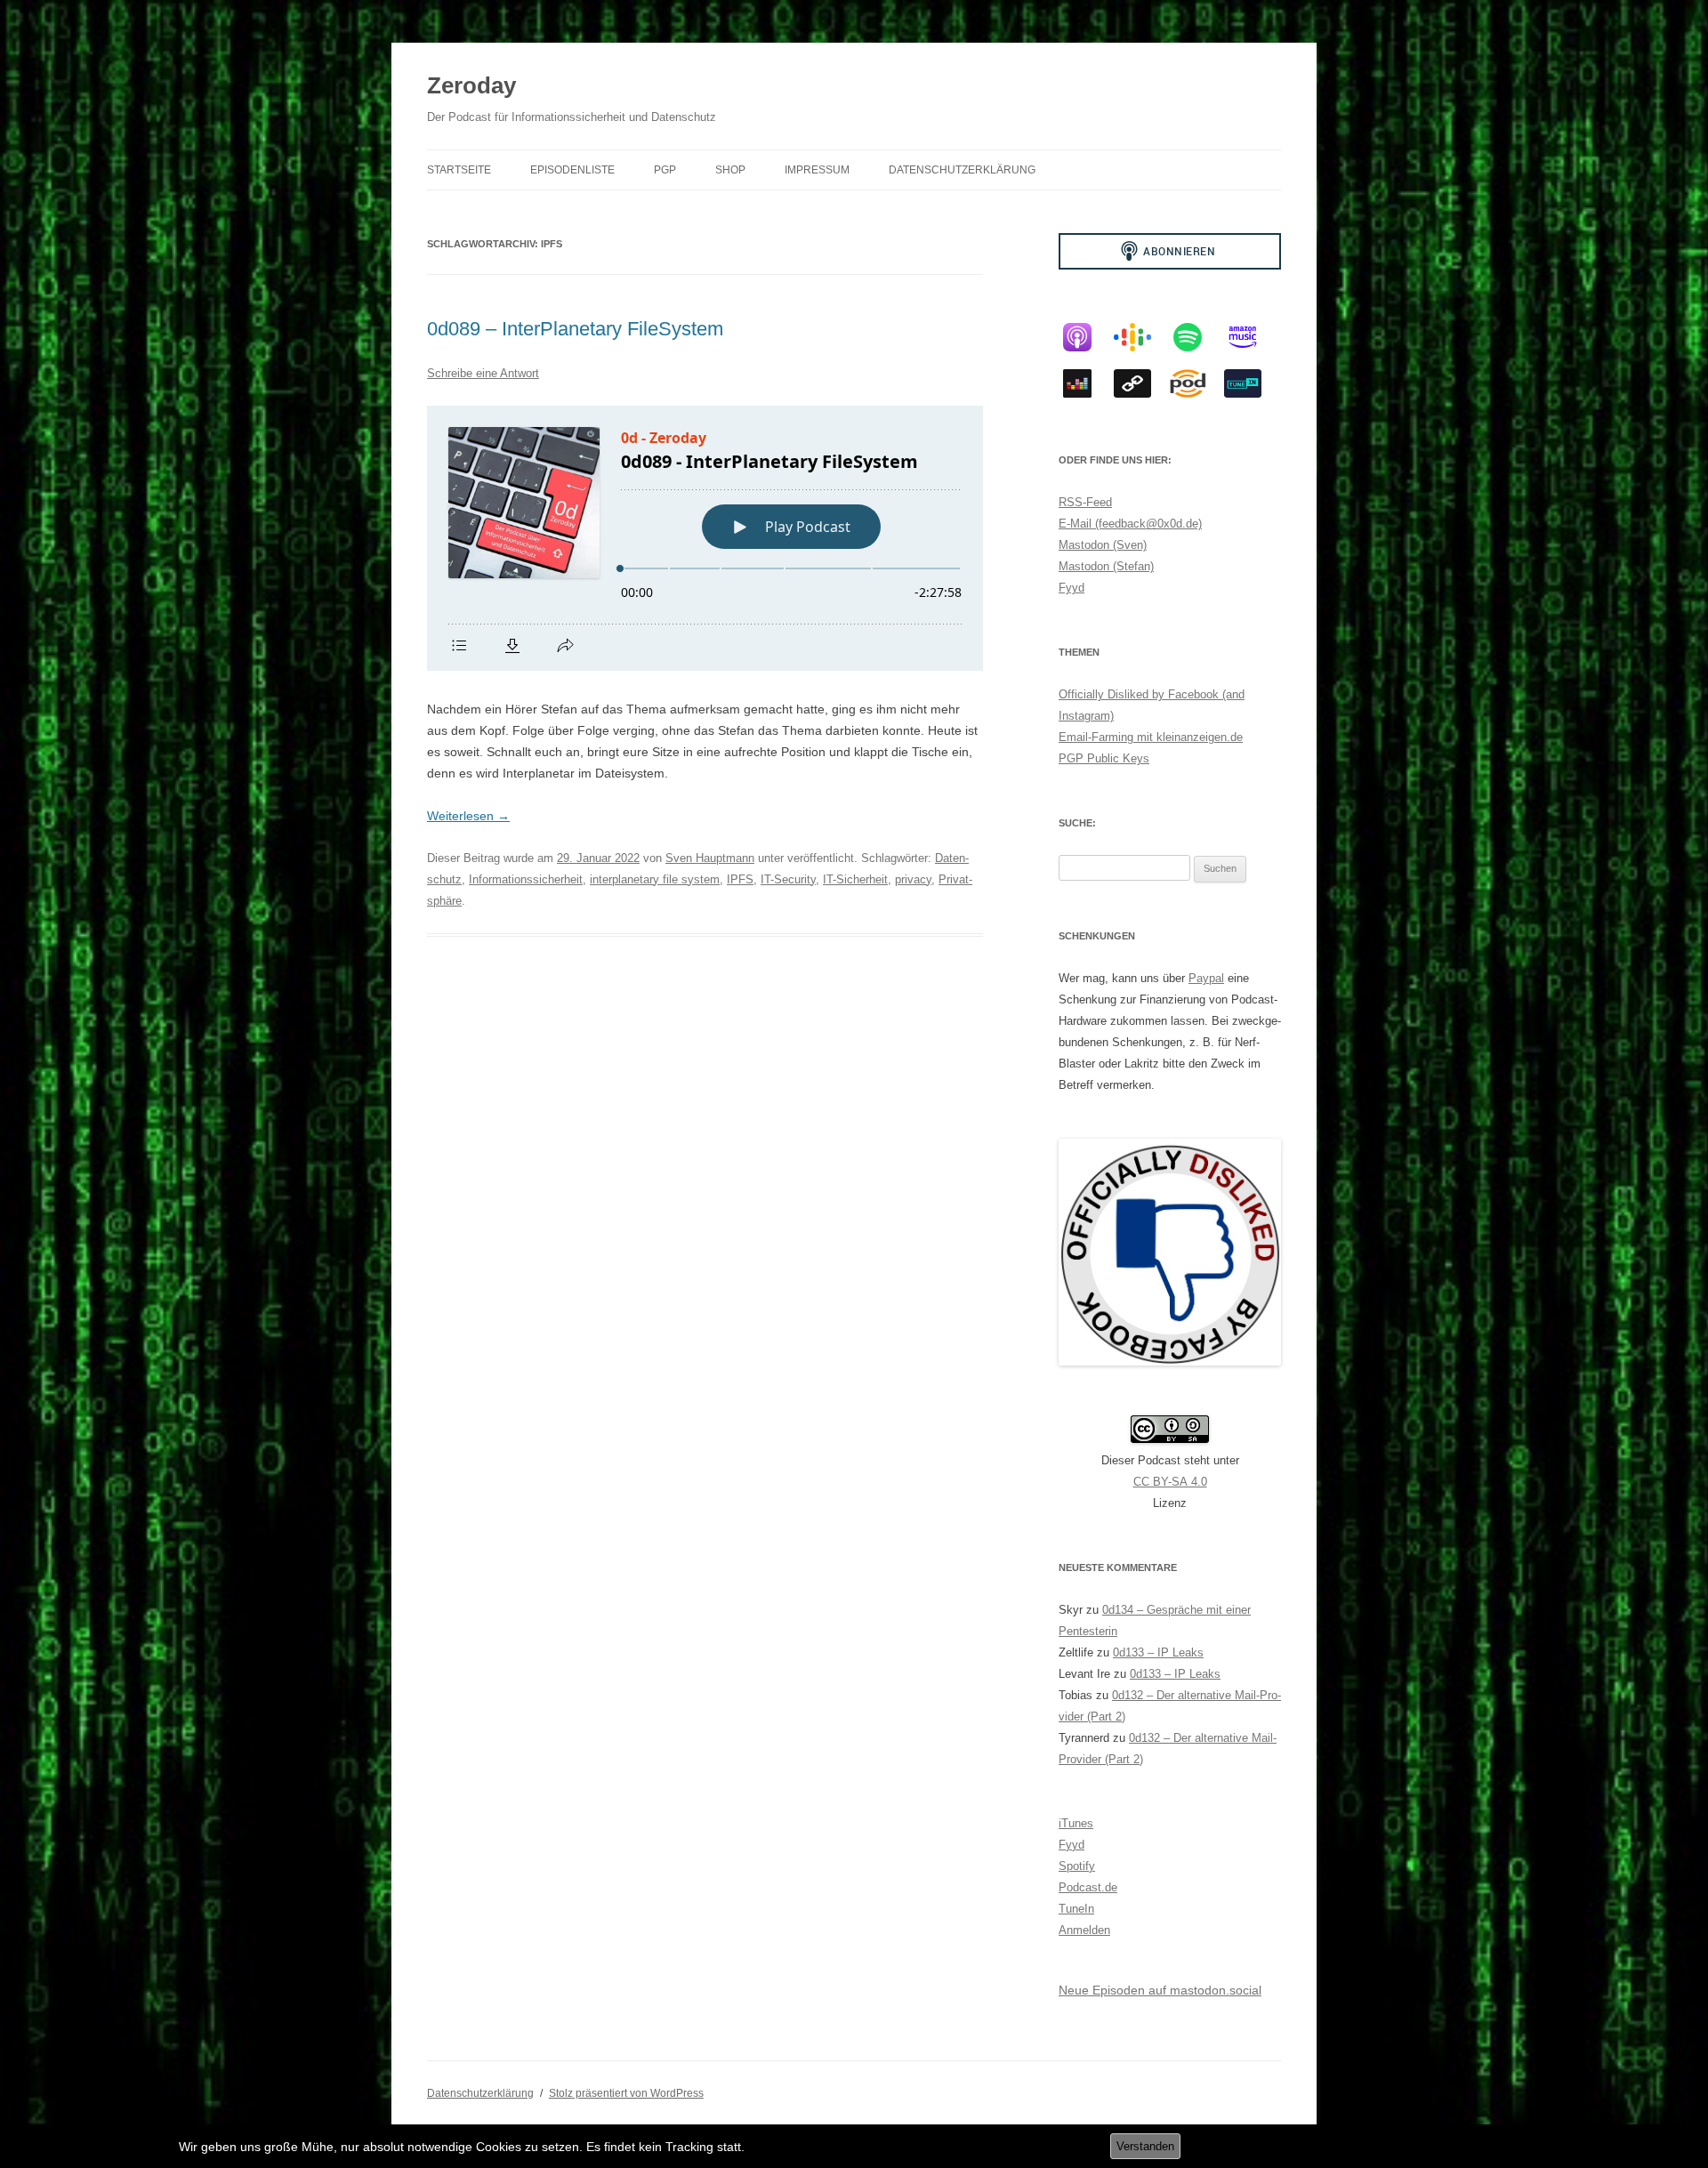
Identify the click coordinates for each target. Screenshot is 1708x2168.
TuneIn (1076, 1909)
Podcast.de (1088, 1887)
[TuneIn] (1252, 383)
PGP (665, 170)
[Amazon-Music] (1252, 337)
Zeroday (471, 85)
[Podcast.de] (1196, 383)
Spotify (1077, 1866)
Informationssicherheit (526, 879)
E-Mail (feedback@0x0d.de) (1130, 524)
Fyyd (1072, 588)
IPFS (740, 879)
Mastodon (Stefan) (1106, 566)
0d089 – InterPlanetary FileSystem (575, 329)
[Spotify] (1196, 337)
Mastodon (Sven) (1103, 545)
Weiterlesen (468, 816)
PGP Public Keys (1104, 758)
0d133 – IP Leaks (1158, 1652)
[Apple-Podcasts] (1086, 337)
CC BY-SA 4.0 (1170, 1482)
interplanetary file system (655, 879)
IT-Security (788, 879)
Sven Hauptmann (710, 858)
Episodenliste (572, 170)
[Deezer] (1086, 383)
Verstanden (1145, 2146)
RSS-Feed (1085, 502)
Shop (730, 170)
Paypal (1206, 978)
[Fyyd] (1141, 383)
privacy (913, 879)
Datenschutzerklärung (962, 170)
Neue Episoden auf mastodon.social (1160, 1990)
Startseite (459, 170)
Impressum (817, 170)
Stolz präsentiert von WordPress (626, 2093)
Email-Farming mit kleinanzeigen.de (1151, 737)
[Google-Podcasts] (1141, 337)
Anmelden (1084, 1930)
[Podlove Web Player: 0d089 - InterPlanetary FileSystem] (705, 538)
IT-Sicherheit (855, 879)
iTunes (1076, 1823)
